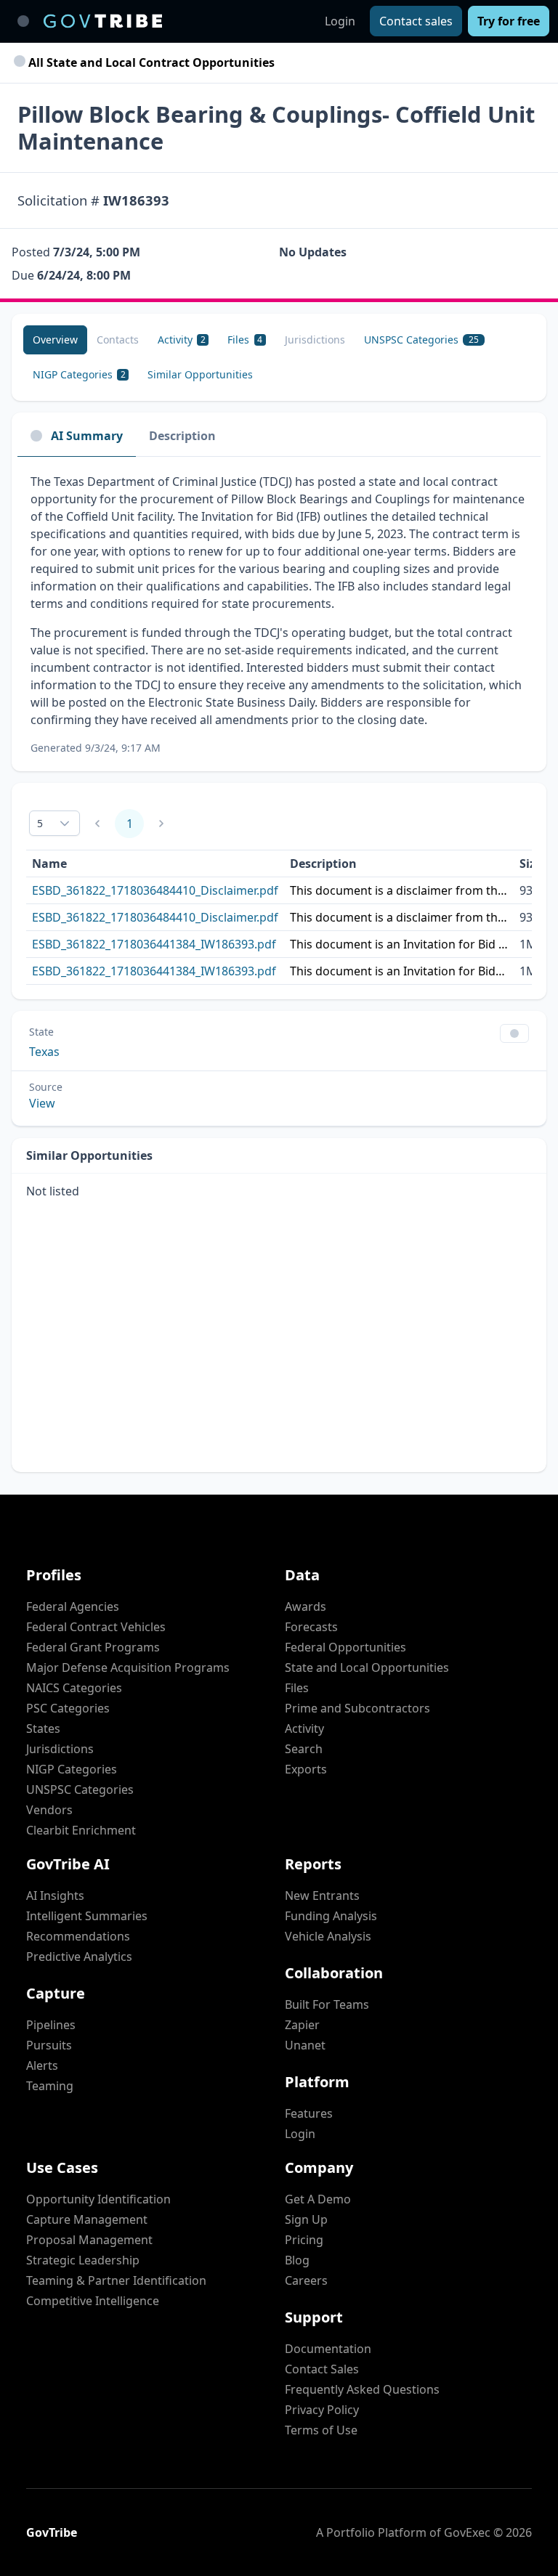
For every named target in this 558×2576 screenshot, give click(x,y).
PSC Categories (68, 1708)
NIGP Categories (72, 1769)
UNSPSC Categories (80, 1789)
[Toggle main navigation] (23, 21)
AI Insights (55, 1896)
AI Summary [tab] (87, 436)
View (42, 1103)
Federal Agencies (73, 1606)
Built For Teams (327, 2004)
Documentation (328, 2349)
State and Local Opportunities (367, 1667)
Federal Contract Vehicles (96, 1627)
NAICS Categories (74, 1688)
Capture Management (87, 2219)
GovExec (467, 2532)
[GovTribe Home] (103, 21)
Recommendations (78, 1936)
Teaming (50, 2086)
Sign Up (306, 2219)
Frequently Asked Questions (362, 2389)
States (43, 1728)
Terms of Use (321, 2430)
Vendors (49, 1810)
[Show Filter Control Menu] (514, 1033)
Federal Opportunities (345, 1647)
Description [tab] (182, 436)
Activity (304, 1728)
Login (340, 21)
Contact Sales (322, 2369)
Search (304, 1749)
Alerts (42, 2065)
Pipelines (51, 2025)
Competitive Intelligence (93, 2301)
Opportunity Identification (98, 2199)
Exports (306, 1769)
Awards (306, 1606)
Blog (297, 2260)
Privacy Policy (322, 2410)
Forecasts (311, 1627)
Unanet (305, 2045)
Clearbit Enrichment (81, 1830)
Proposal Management (89, 2240)
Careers (306, 2280)
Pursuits (49, 2045)
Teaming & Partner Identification (116, 2280)
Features (309, 2113)
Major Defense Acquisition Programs (128, 1667)
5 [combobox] (40, 823)
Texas (44, 1052)
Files (297, 1688)
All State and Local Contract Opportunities (150, 62)
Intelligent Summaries (87, 1916)
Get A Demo (318, 2199)
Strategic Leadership (83, 2260)
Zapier (302, 2025)
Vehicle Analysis (328, 1936)
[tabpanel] (279, 614)
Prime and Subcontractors (357, 1708)
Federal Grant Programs (93, 1647)
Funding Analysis (331, 1916)
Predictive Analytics (79, 1957)
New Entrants (322, 1896)
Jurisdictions (60, 1749)
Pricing (304, 2240)
